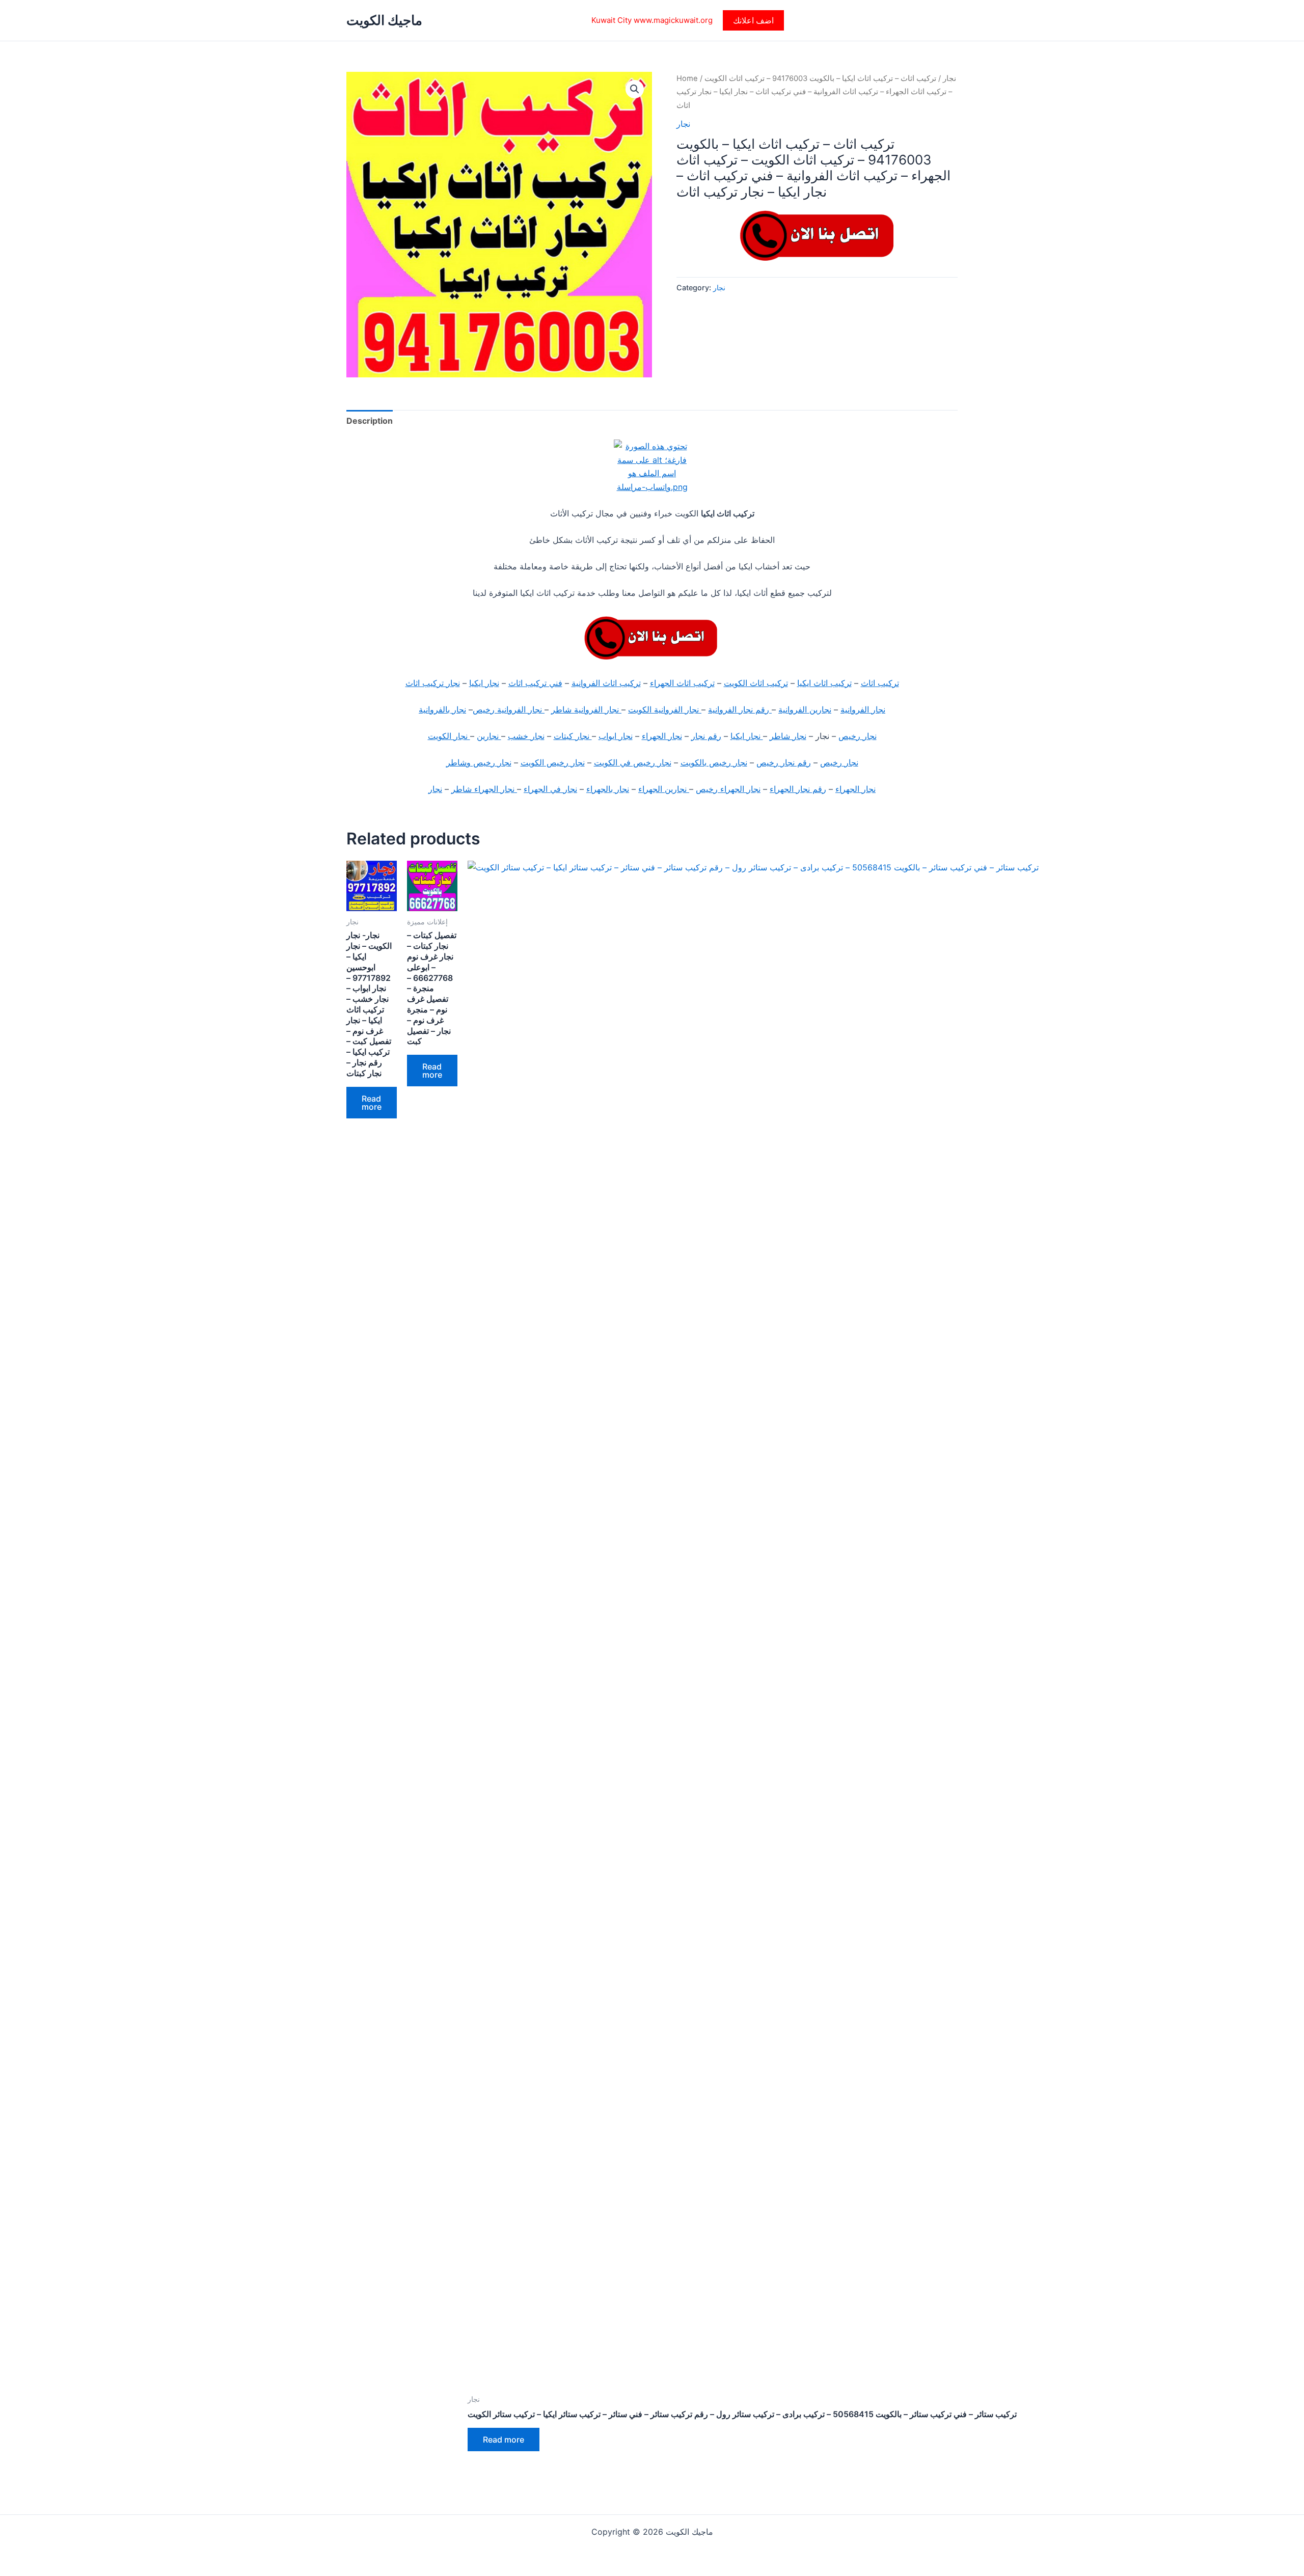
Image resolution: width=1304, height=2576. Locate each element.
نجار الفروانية (863, 709)
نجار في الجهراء (550, 789)
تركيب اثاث (880, 683)
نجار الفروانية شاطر (586, 709)
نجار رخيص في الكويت (633, 762)
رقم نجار (706, 736)
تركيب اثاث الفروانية (606, 683)
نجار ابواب (616, 736)
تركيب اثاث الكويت (756, 683)
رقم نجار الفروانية (740, 709)
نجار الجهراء (662, 736)
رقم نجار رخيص (784, 762)
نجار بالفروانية (442, 709)
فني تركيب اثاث (535, 683)
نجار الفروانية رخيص (509, 709)
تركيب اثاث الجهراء (682, 683)
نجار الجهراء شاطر (484, 789)
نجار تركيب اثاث (433, 683)
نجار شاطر (788, 736)
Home (687, 78)
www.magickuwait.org (673, 20)
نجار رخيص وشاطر (479, 762)
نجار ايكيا (484, 683)
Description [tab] (370, 421)
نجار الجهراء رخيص (728, 789)
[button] (753, 20)
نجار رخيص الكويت (553, 762)
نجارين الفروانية (805, 709)
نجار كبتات (573, 736)
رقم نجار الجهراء (798, 789)
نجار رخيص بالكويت (714, 762)
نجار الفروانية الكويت (665, 709)
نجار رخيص (858, 736)
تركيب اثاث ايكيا (824, 683)
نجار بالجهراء (608, 789)
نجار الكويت (449, 736)
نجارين (489, 736)
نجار (949, 78)
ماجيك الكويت (384, 20)
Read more (372, 1103)
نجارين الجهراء (664, 789)
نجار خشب (526, 736)
